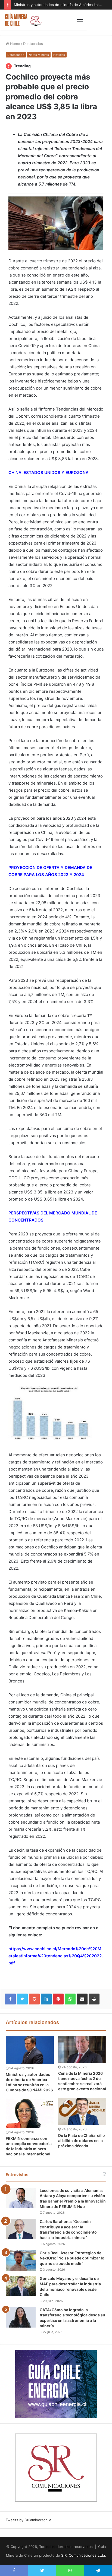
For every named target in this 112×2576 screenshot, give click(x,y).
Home (15, 44)
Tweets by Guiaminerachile (29, 2520)
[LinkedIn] (46, 1999)
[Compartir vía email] (82, 1999)
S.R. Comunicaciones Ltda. (84, 2555)
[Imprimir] (94, 1999)
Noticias (59, 55)
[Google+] (34, 1999)
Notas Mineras (39, 55)
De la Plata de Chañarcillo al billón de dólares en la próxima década (82, 2141)
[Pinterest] (58, 1999)
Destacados (33, 44)
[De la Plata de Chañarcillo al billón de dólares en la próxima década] (82, 2112)
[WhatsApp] (70, 1999)
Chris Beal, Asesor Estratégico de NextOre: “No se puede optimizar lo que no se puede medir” (72, 2258)
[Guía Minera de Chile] (23, 20)
